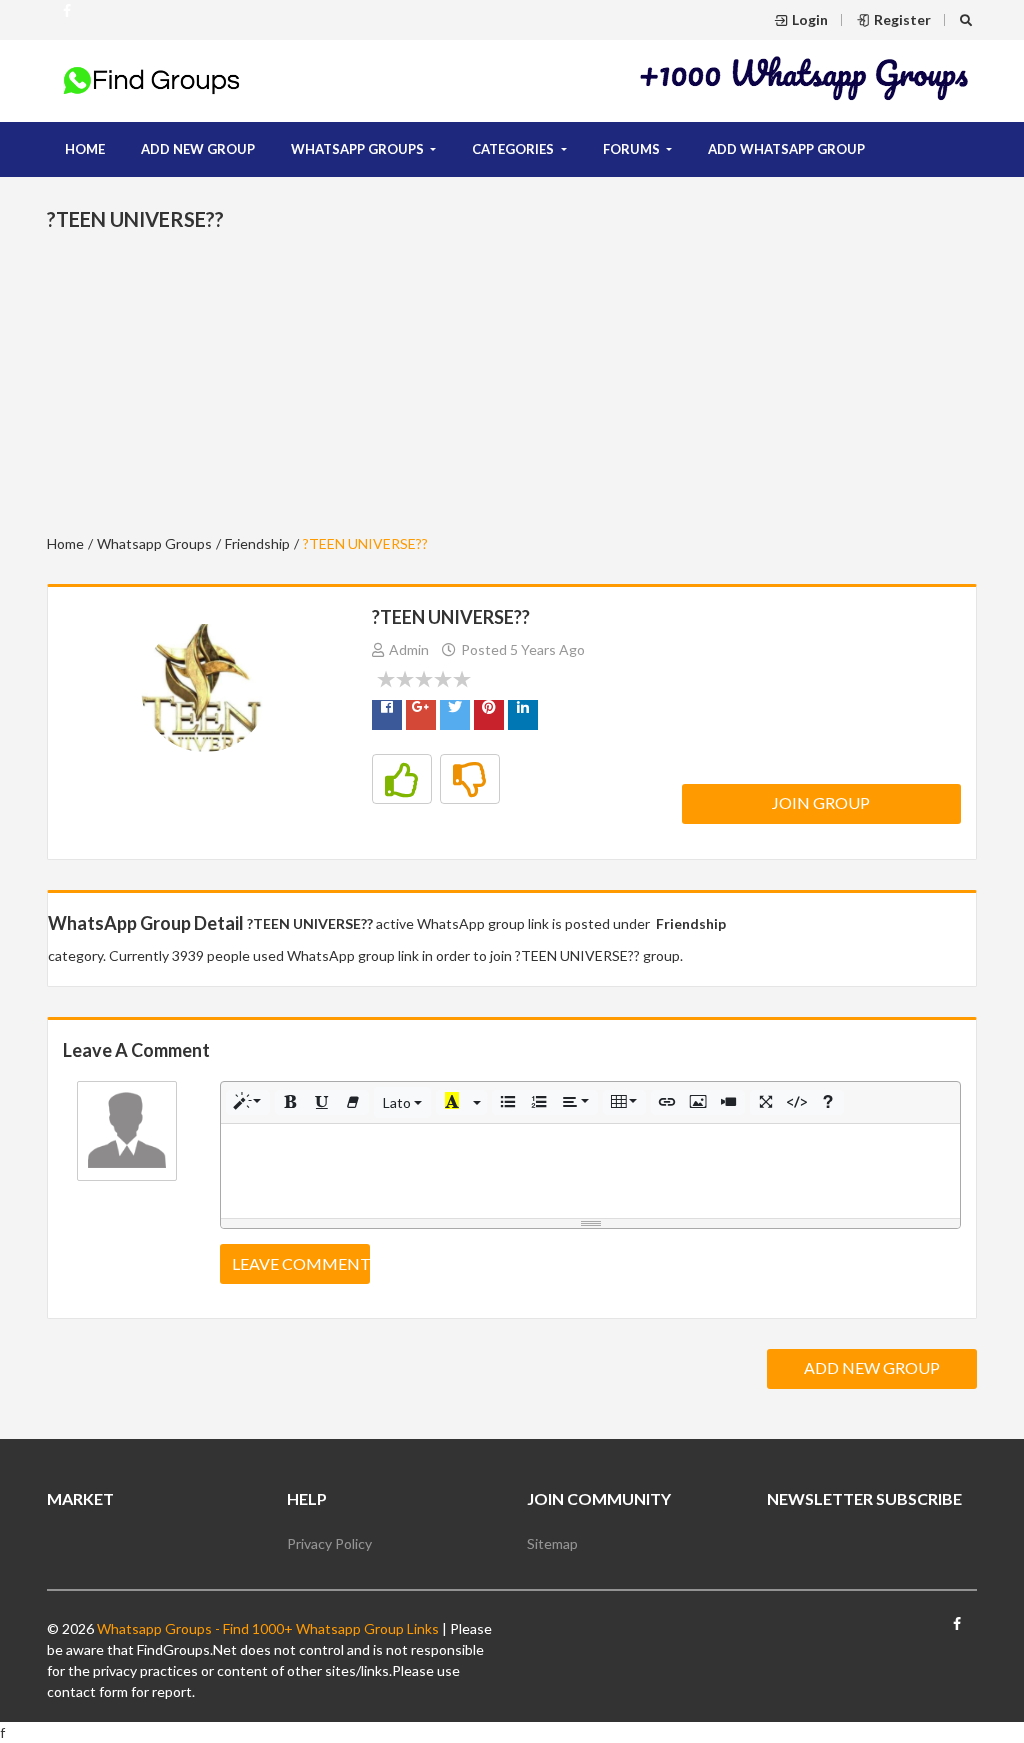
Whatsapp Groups (154, 543)
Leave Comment (301, 1263)
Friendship (257, 543)
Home (85, 149)
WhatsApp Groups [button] (359, 149)
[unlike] (470, 779)
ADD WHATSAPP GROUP (786, 149)
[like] (402, 779)
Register (902, 19)
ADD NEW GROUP (198, 149)
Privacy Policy (329, 1543)
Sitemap (552, 1543)
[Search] (968, 19)
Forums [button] (633, 149)
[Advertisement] (805, 77)
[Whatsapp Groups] (67, 19)
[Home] (152, 79)
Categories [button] (514, 149)
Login (810, 19)
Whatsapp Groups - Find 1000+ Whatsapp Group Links (266, 1628)
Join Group (821, 802)
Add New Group (872, 1367)
